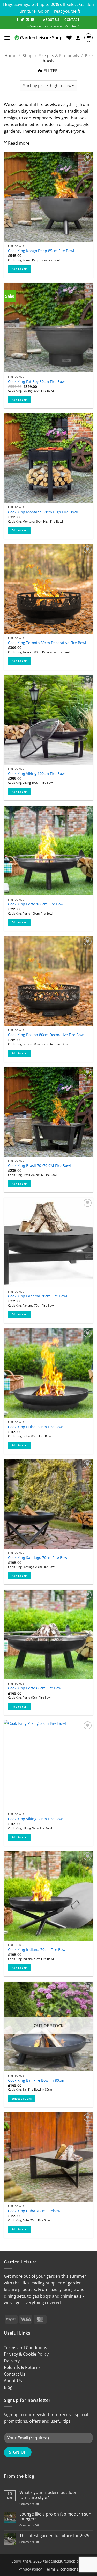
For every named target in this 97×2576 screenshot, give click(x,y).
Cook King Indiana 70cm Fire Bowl (37, 1950)
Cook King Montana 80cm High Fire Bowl (43, 512)
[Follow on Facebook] (17, 20)
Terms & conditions (62, 2569)
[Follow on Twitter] (22, 20)
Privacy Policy (30, 2569)
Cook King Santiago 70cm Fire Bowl (38, 1558)
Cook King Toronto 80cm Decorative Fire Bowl (47, 643)
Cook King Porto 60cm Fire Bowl (35, 1688)
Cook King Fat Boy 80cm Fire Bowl (37, 382)
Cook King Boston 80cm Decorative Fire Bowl (46, 1035)
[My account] (78, 38)
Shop (28, 56)
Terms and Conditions (25, 2348)
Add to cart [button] (20, 269)
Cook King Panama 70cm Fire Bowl (38, 1296)
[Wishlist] (69, 38)
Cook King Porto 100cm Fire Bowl (36, 904)
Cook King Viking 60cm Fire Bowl (36, 1819)
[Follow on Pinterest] (32, 20)
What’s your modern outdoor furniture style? (48, 2495)
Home (10, 56)
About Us (13, 2381)
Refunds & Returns (22, 2367)
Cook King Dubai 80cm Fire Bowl (36, 1427)
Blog (8, 2387)
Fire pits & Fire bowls (59, 56)
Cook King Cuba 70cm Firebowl (35, 2211)
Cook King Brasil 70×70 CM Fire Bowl (39, 1166)
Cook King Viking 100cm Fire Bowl (37, 774)
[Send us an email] (27, 20)
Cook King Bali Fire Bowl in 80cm (36, 2080)
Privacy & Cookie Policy (26, 2354)
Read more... (20, 143)
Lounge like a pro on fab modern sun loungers (55, 2517)
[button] (7, 38)
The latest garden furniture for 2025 (54, 2536)
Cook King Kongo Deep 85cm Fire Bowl (41, 251)
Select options (22, 2098)
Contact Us (15, 2374)
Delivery (12, 2361)
